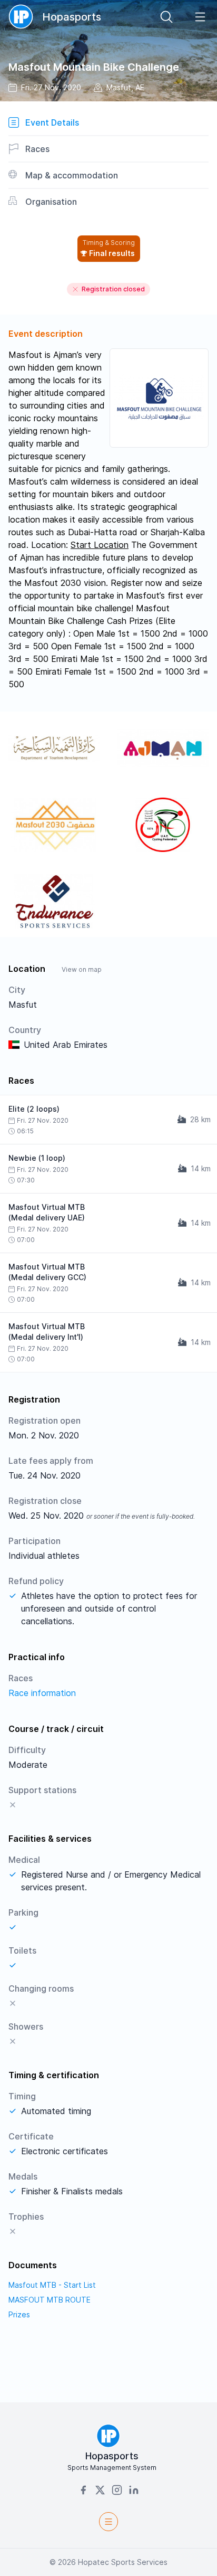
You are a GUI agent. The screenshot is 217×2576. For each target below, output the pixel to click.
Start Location (100, 545)
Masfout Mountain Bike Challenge (94, 67)
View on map (82, 969)
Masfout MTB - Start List (52, 2285)
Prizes (19, 2314)
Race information (42, 1693)
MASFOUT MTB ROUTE (50, 2300)
